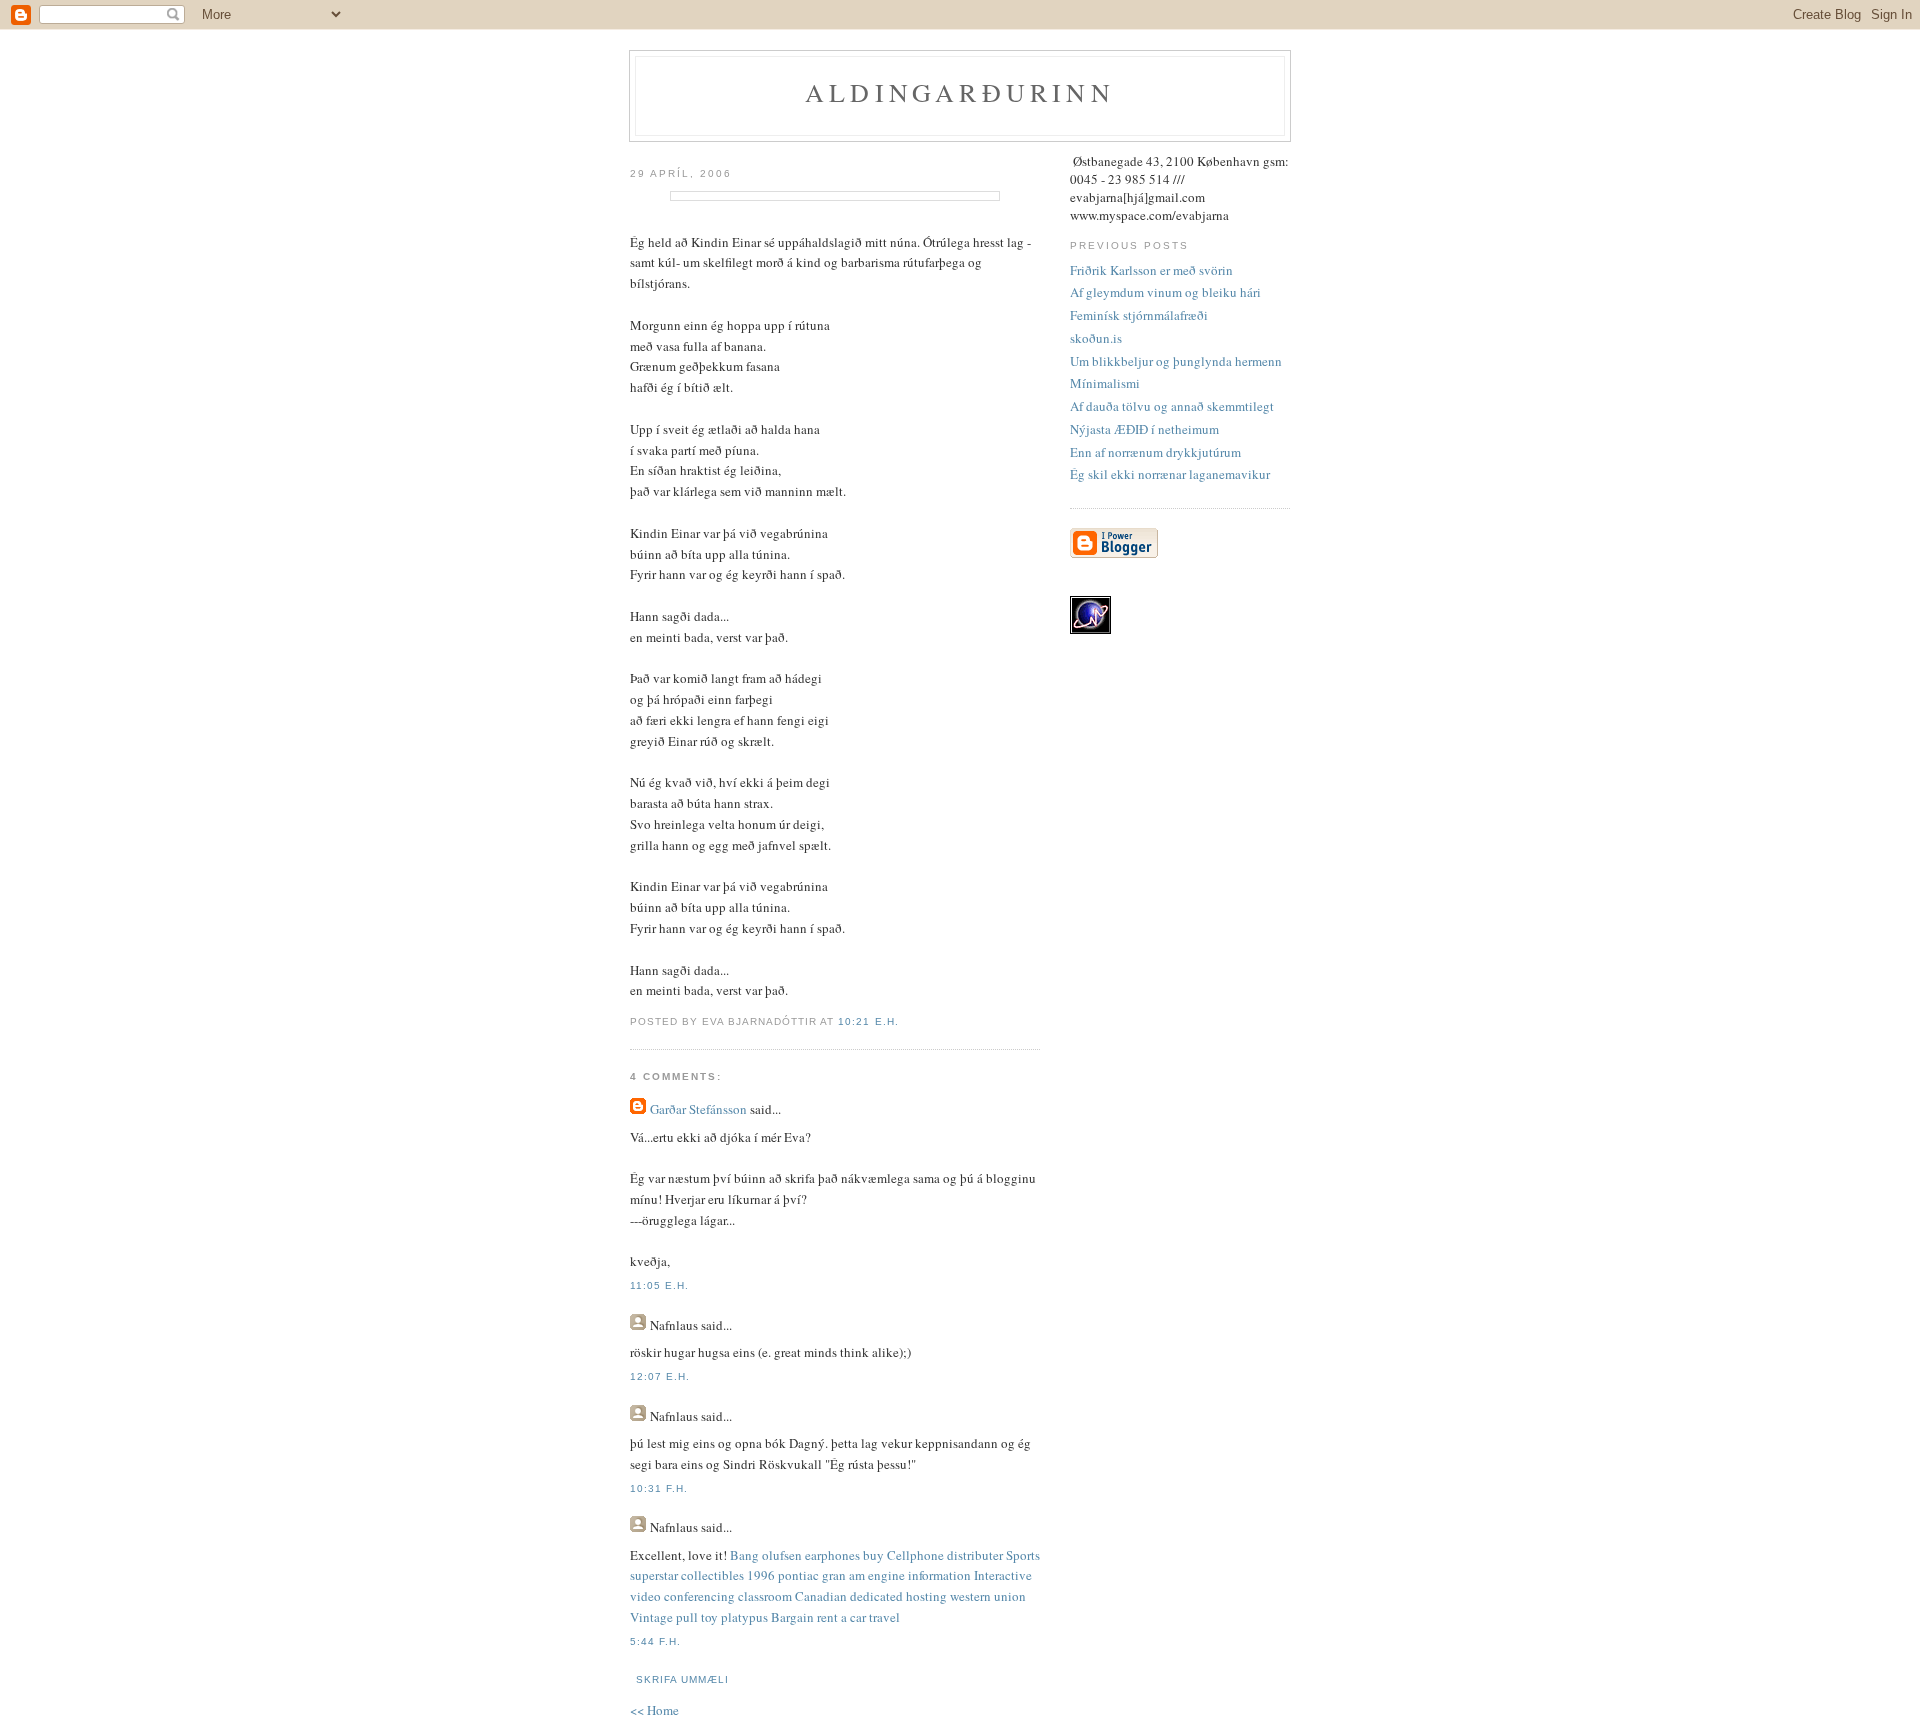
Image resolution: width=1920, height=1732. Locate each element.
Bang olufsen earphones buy (807, 1555)
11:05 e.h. (659, 1285)
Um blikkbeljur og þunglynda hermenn (1176, 361)
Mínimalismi (1105, 383)
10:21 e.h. (868, 1021)
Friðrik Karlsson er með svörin (1151, 270)
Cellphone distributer (945, 1555)
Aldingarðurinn (960, 92)
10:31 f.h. (659, 1488)
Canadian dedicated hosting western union (910, 1596)
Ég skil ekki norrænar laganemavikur (1170, 474)
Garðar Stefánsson (698, 1109)
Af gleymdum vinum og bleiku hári (1165, 292)
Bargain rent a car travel (835, 1617)
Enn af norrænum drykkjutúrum (1155, 452)
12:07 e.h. (660, 1376)
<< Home (654, 1710)
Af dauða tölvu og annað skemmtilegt (1172, 406)
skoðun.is (1096, 338)
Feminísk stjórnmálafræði (1139, 315)
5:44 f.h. (655, 1641)
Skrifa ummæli (682, 1679)
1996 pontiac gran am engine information (859, 1575)
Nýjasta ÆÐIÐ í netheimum (1144, 429)
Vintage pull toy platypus (699, 1617)
